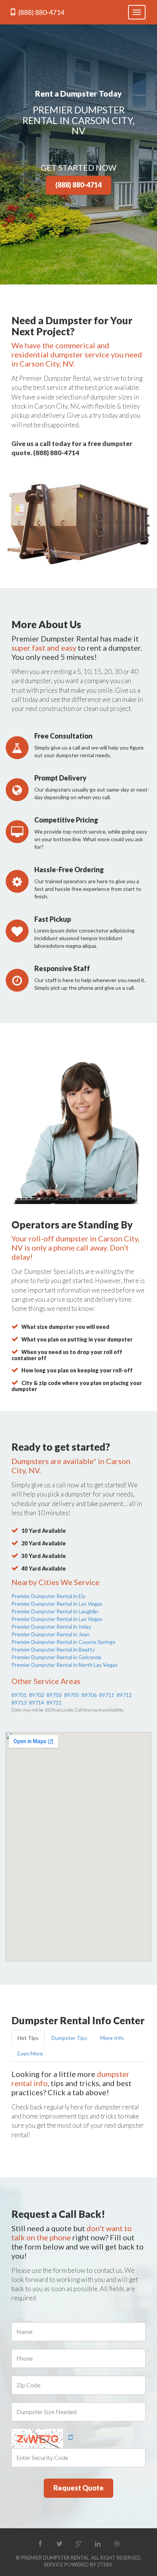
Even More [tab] (30, 2053)
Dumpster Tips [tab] (69, 2038)
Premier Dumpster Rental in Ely (48, 1596)
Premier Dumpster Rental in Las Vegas (57, 1604)
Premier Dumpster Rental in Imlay (51, 1627)
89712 (124, 1695)
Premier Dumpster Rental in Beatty (53, 1649)
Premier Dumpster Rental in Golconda (56, 1657)
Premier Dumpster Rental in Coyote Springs (63, 1642)
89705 (72, 1695)
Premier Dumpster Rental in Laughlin (55, 1611)
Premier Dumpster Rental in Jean (50, 1634)
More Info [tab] (112, 2038)
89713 (19, 1703)
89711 (107, 1695)
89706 (89, 1695)
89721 (54, 1703)
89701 (19, 1695)
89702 (37, 1695)
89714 (37, 1703)
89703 (54, 1695)
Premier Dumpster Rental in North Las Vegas (65, 1665)
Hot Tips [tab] (28, 2038)
